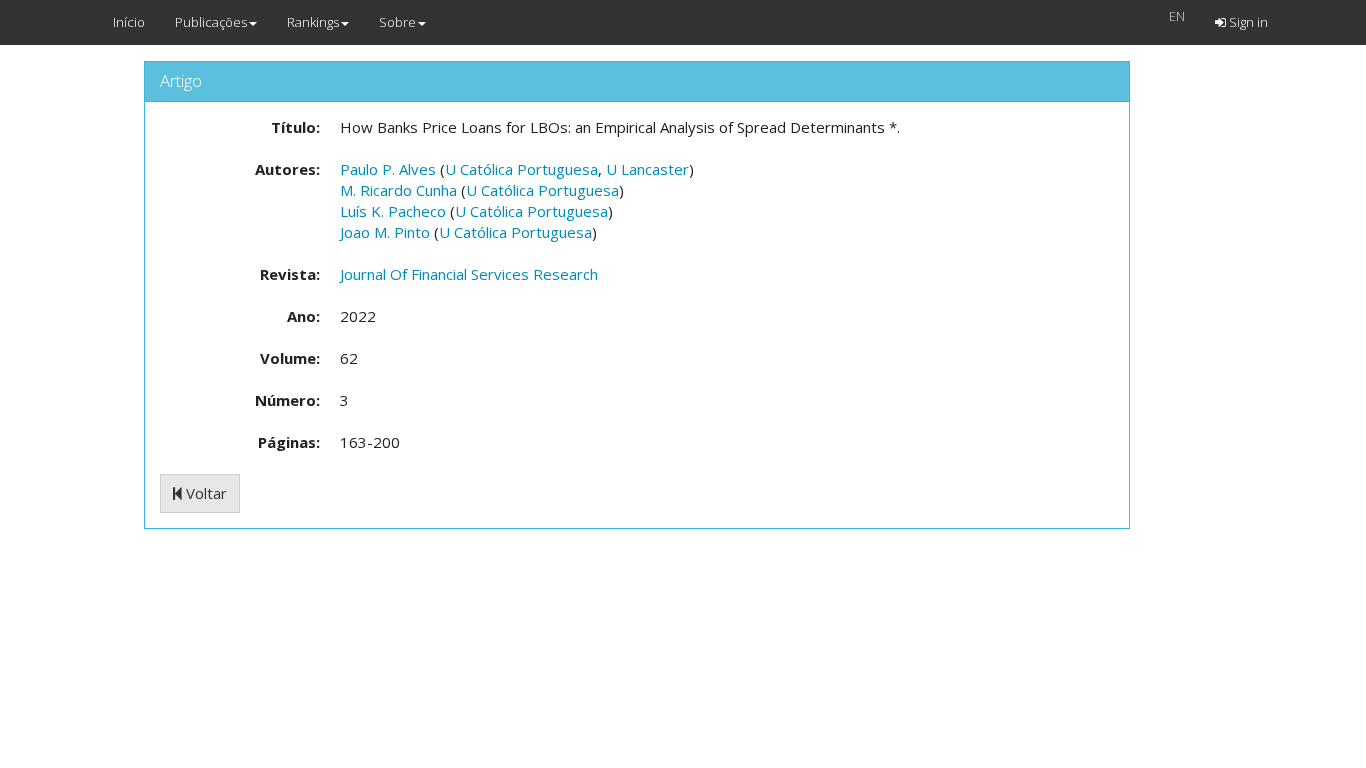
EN (1177, 16)
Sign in (1247, 22)
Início (129, 22)
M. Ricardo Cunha (398, 190)
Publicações (211, 22)
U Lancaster (647, 169)
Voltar (204, 493)
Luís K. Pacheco (393, 211)
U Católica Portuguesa (521, 169)
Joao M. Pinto (385, 232)
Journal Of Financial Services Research (469, 274)
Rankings (313, 22)
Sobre (397, 22)
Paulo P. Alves (388, 169)
